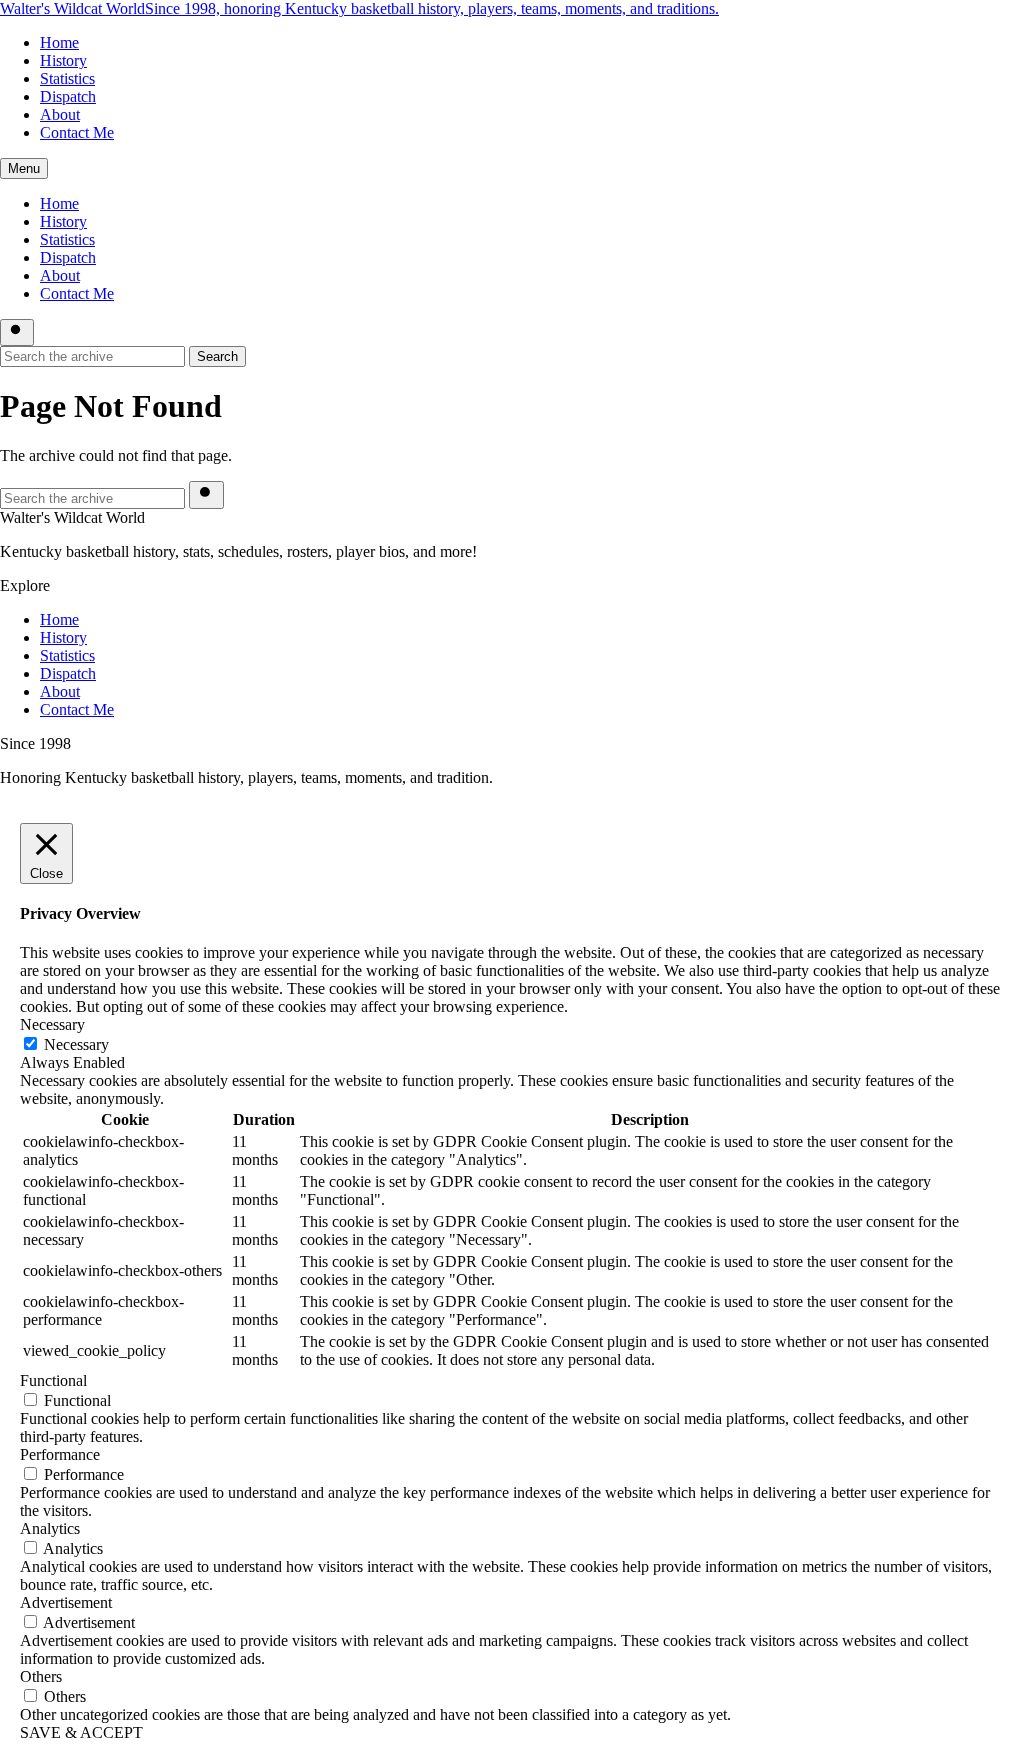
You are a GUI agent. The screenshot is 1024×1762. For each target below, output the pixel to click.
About (60, 114)
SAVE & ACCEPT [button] (81, 1732)
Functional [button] (53, 1380)
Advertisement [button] (66, 1602)
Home (59, 42)
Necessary (76, 1044)
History (63, 60)
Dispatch (68, 96)
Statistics (67, 78)
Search (217, 356)
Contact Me (77, 132)
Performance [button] (60, 1454)
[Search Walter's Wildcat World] (17, 332)
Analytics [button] (50, 1528)
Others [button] (41, 1676)
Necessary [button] (52, 1024)
